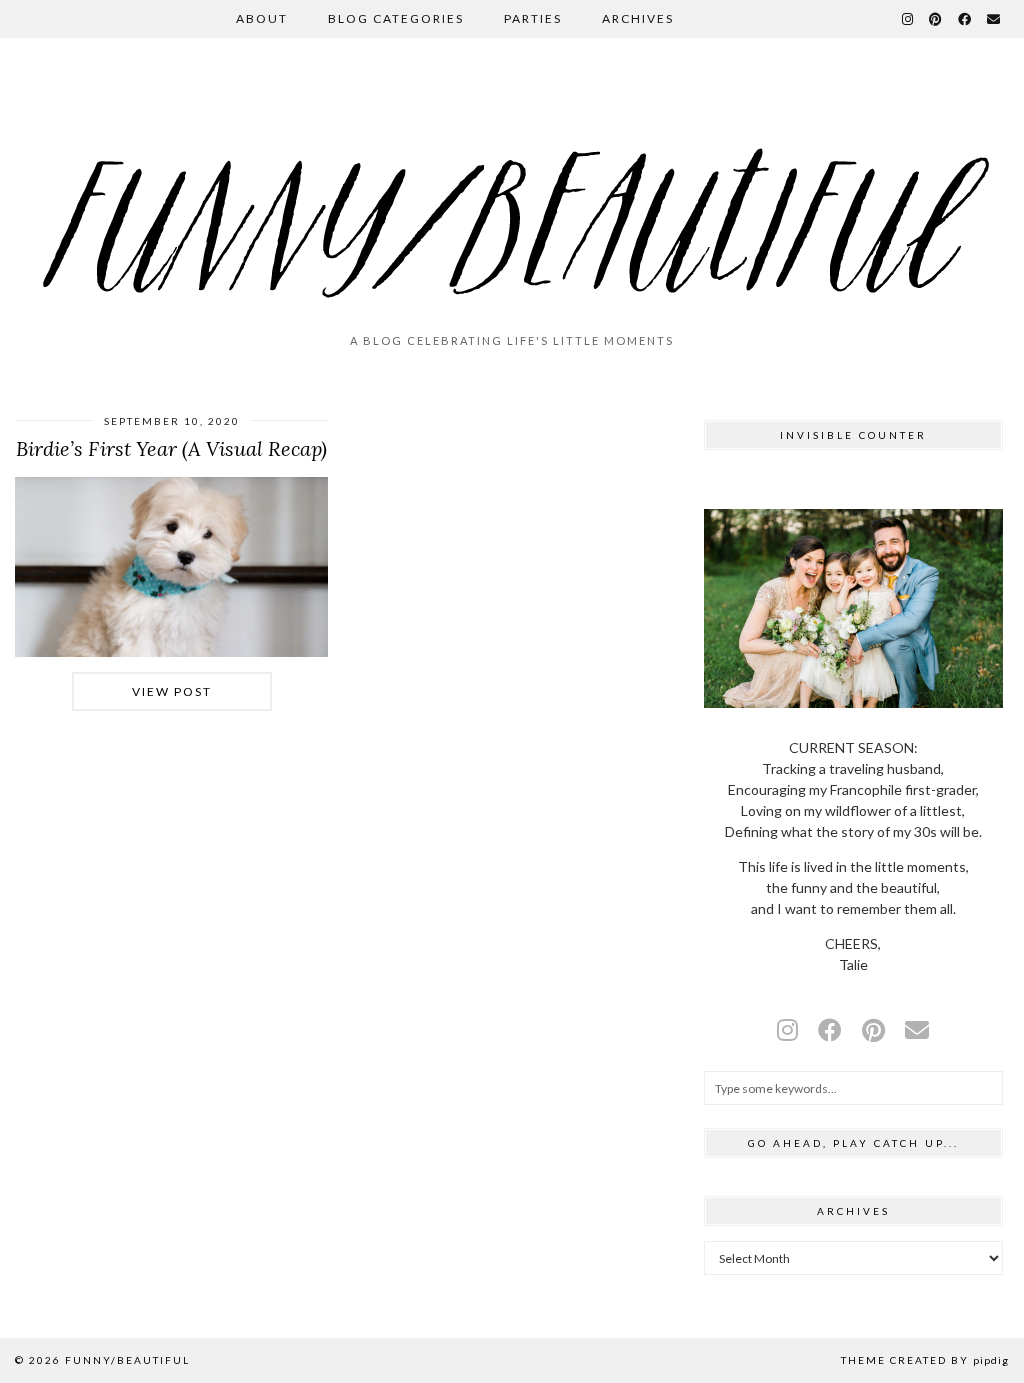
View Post (172, 691)
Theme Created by (925, 1360)
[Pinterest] (936, 19)
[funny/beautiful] (512, 194)
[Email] (994, 19)
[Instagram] (908, 19)
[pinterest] (873, 1029)
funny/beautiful (127, 1360)
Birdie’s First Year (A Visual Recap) (171, 448)
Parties (533, 18)
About (262, 18)
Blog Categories (396, 18)
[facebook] (830, 1029)
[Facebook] (965, 19)
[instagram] (787, 1029)
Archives (638, 18)
